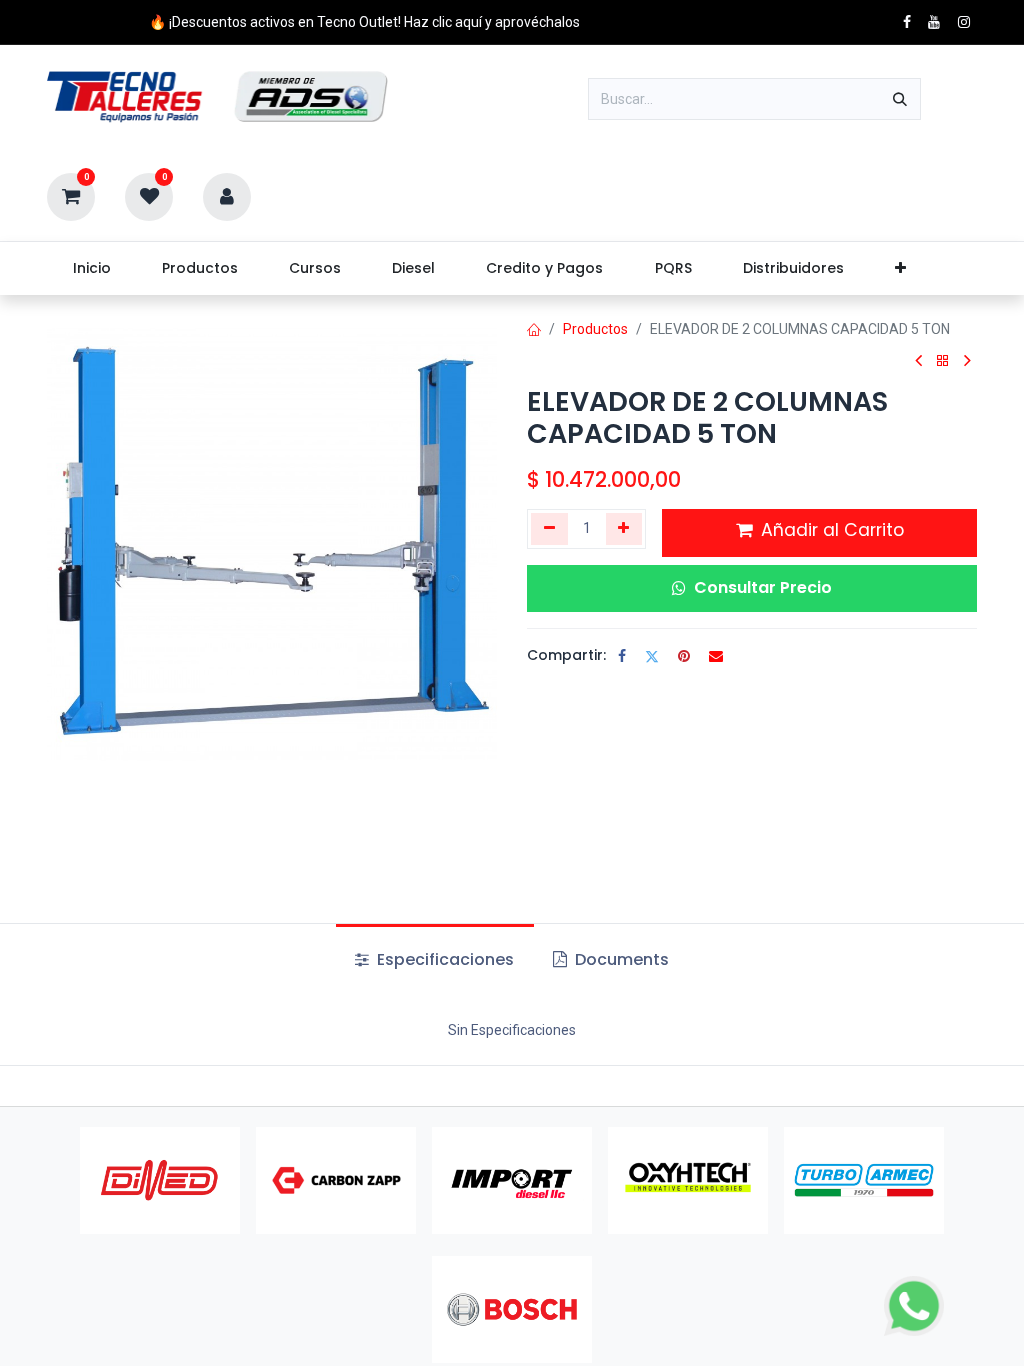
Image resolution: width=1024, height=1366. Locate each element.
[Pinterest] (684, 656)
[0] (71, 196)
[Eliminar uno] (549, 529)
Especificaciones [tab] (443, 959)
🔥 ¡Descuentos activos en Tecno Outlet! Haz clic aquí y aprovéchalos (364, 22)
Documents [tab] (620, 959)
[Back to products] (943, 361)
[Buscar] (900, 99)
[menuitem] (91, 268)
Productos (595, 329)
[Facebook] (622, 656)
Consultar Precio (763, 587)
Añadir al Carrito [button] (830, 530)
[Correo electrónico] (716, 656)
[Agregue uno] (624, 529)
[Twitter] (652, 656)
